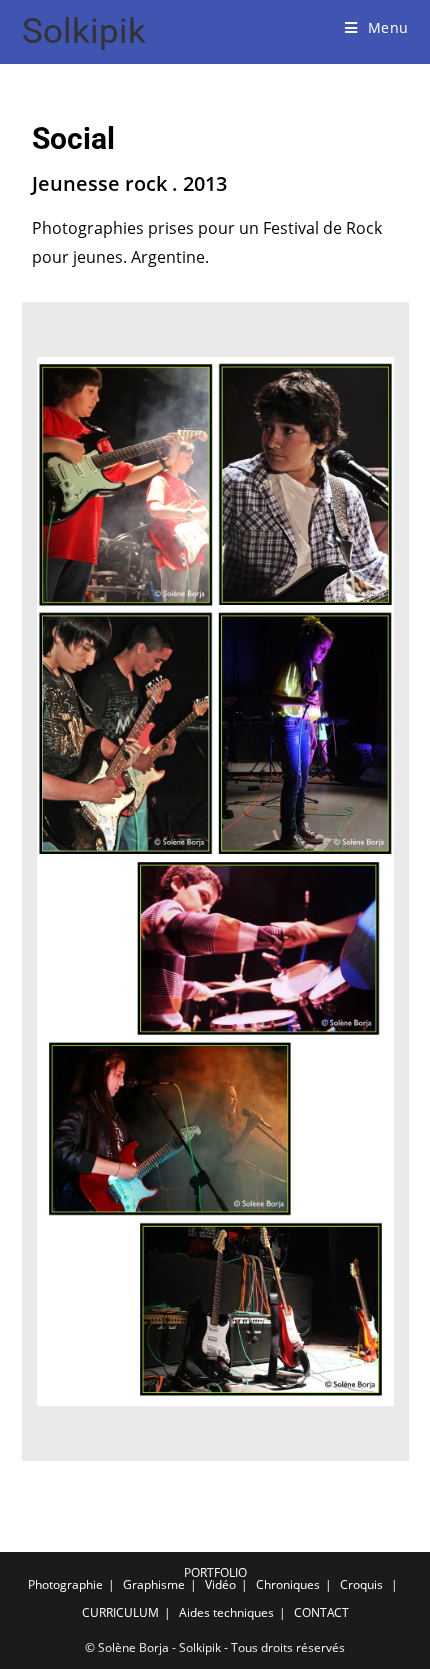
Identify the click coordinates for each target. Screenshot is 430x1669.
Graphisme (154, 1584)
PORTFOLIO (215, 1572)
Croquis (361, 1584)
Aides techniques (226, 1612)
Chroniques (288, 1584)
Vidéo (220, 1584)
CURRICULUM (120, 1612)
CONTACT (321, 1612)
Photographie (65, 1584)
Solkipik (84, 31)
